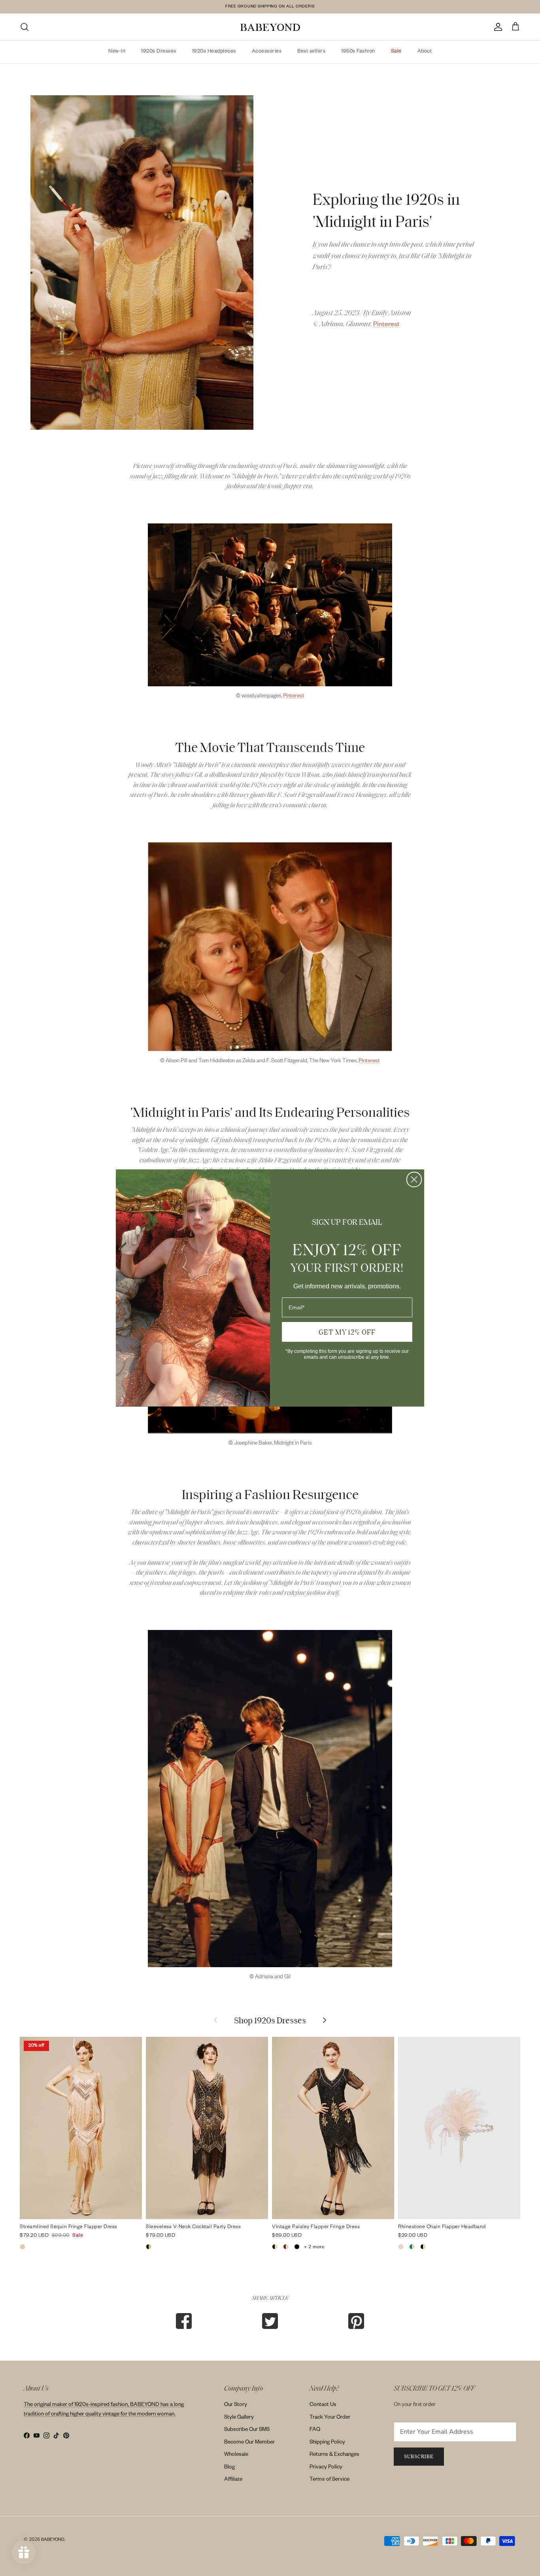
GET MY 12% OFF (347, 1332)
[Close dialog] (414, 1179)
